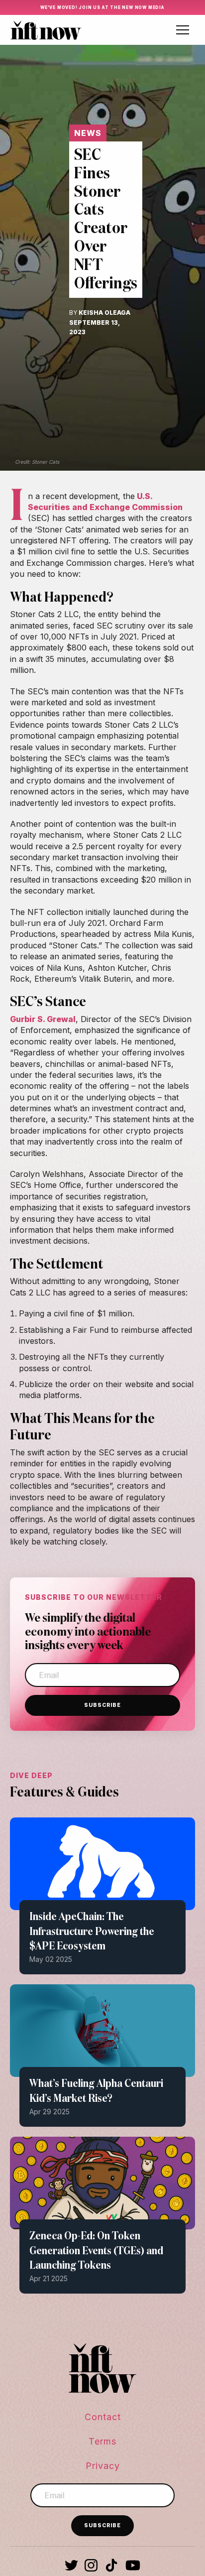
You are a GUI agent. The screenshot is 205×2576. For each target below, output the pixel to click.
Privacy (103, 2466)
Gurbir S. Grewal (43, 1019)
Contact (103, 2417)
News (88, 133)
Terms (102, 2441)
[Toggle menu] (183, 30)
